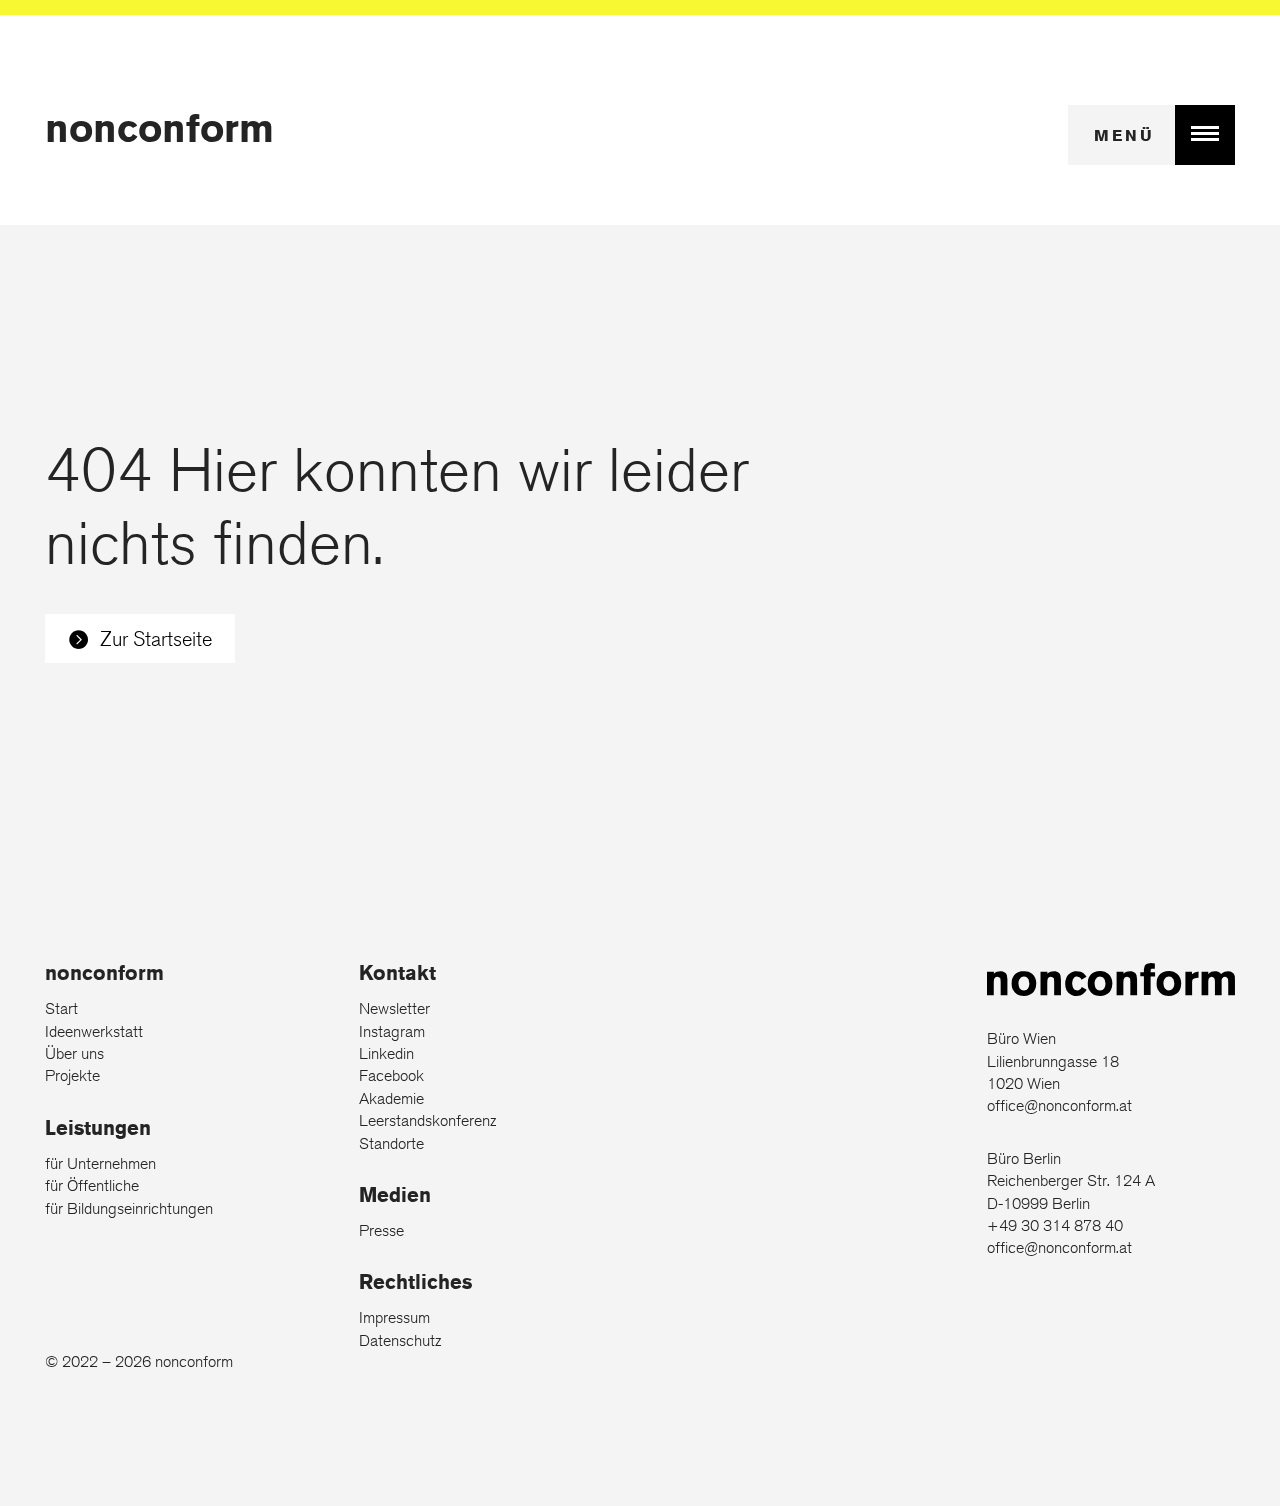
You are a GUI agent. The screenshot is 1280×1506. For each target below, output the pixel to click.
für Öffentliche (92, 1185)
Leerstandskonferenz (427, 1120)
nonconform (159, 128)
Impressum (394, 1317)
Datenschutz (400, 1340)
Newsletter (394, 1008)
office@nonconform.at (1059, 1105)
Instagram (392, 1031)
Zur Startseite (156, 638)
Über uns (74, 1053)
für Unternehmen (100, 1163)
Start (61, 1008)
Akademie (391, 1098)
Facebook (391, 1075)
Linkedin (386, 1053)
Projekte (72, 1075)
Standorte (391, 1143)
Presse (381, 1230)
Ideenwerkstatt (94, 1031)
